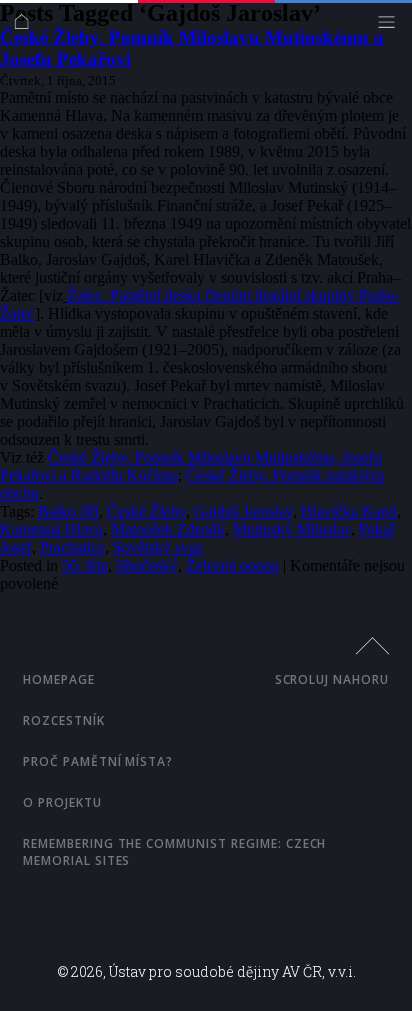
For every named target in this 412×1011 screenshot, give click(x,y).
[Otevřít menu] (391, 26)
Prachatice (72, 547)
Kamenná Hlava (51, 529)
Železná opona (232, 565)
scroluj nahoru (332, 679)
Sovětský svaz (158, 547)
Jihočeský (147, 565)
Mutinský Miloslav (292, 529)
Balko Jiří (68, 511)
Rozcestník (64, 720)
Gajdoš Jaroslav (243, 511)
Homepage (59, 679)
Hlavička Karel (349, 511)
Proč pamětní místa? (98, 761)
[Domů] (26, 26)
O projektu (62, 802)
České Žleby (146, 511)
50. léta (85, 565)
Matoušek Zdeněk (168, 529)
